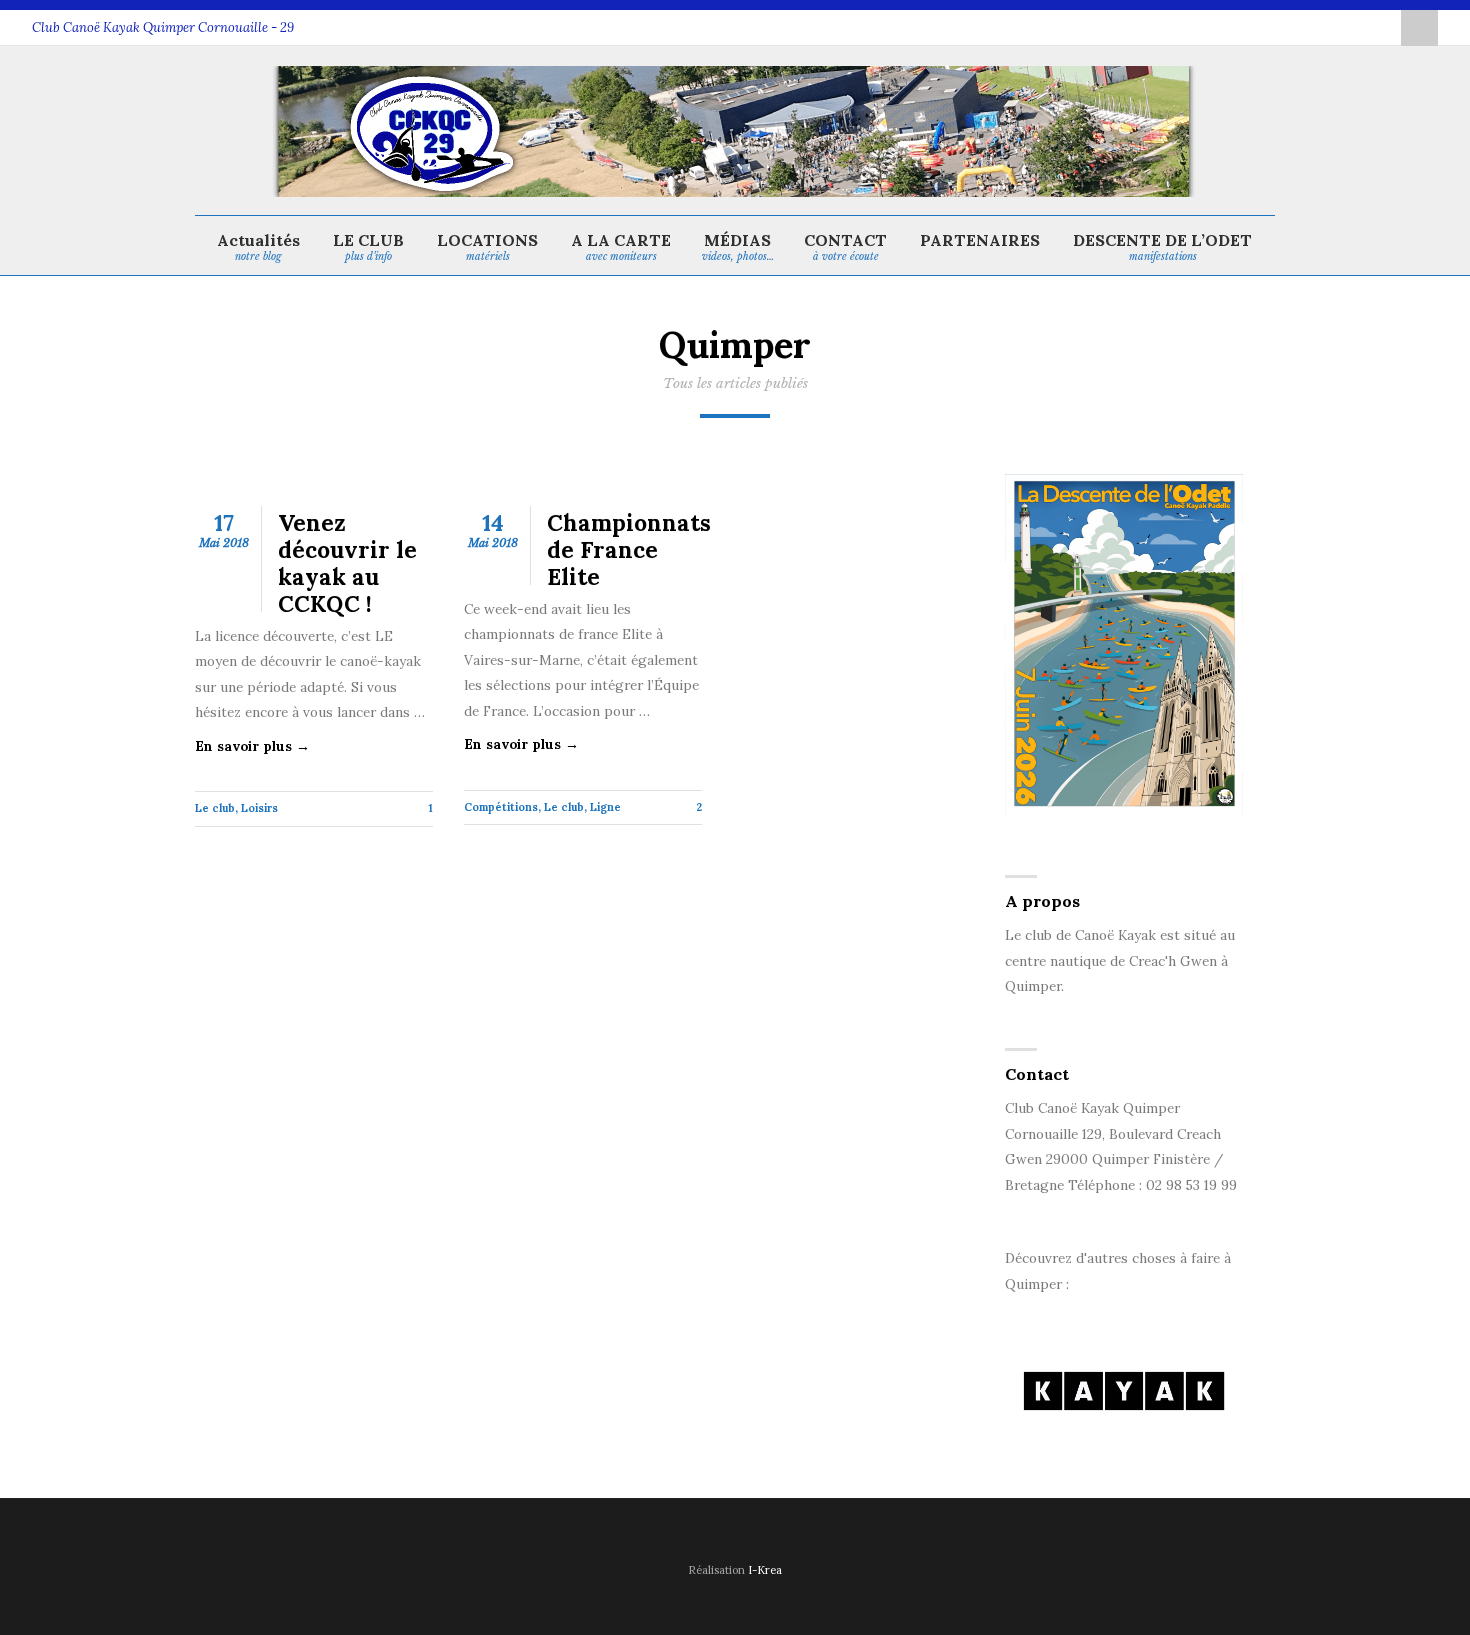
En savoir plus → (252, 746)
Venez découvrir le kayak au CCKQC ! (347, 563)
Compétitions (501, 807)
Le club (215, 808)
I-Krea (765, 1570)
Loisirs (259, 808)
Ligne (605, 807)
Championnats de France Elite (629, 549)
